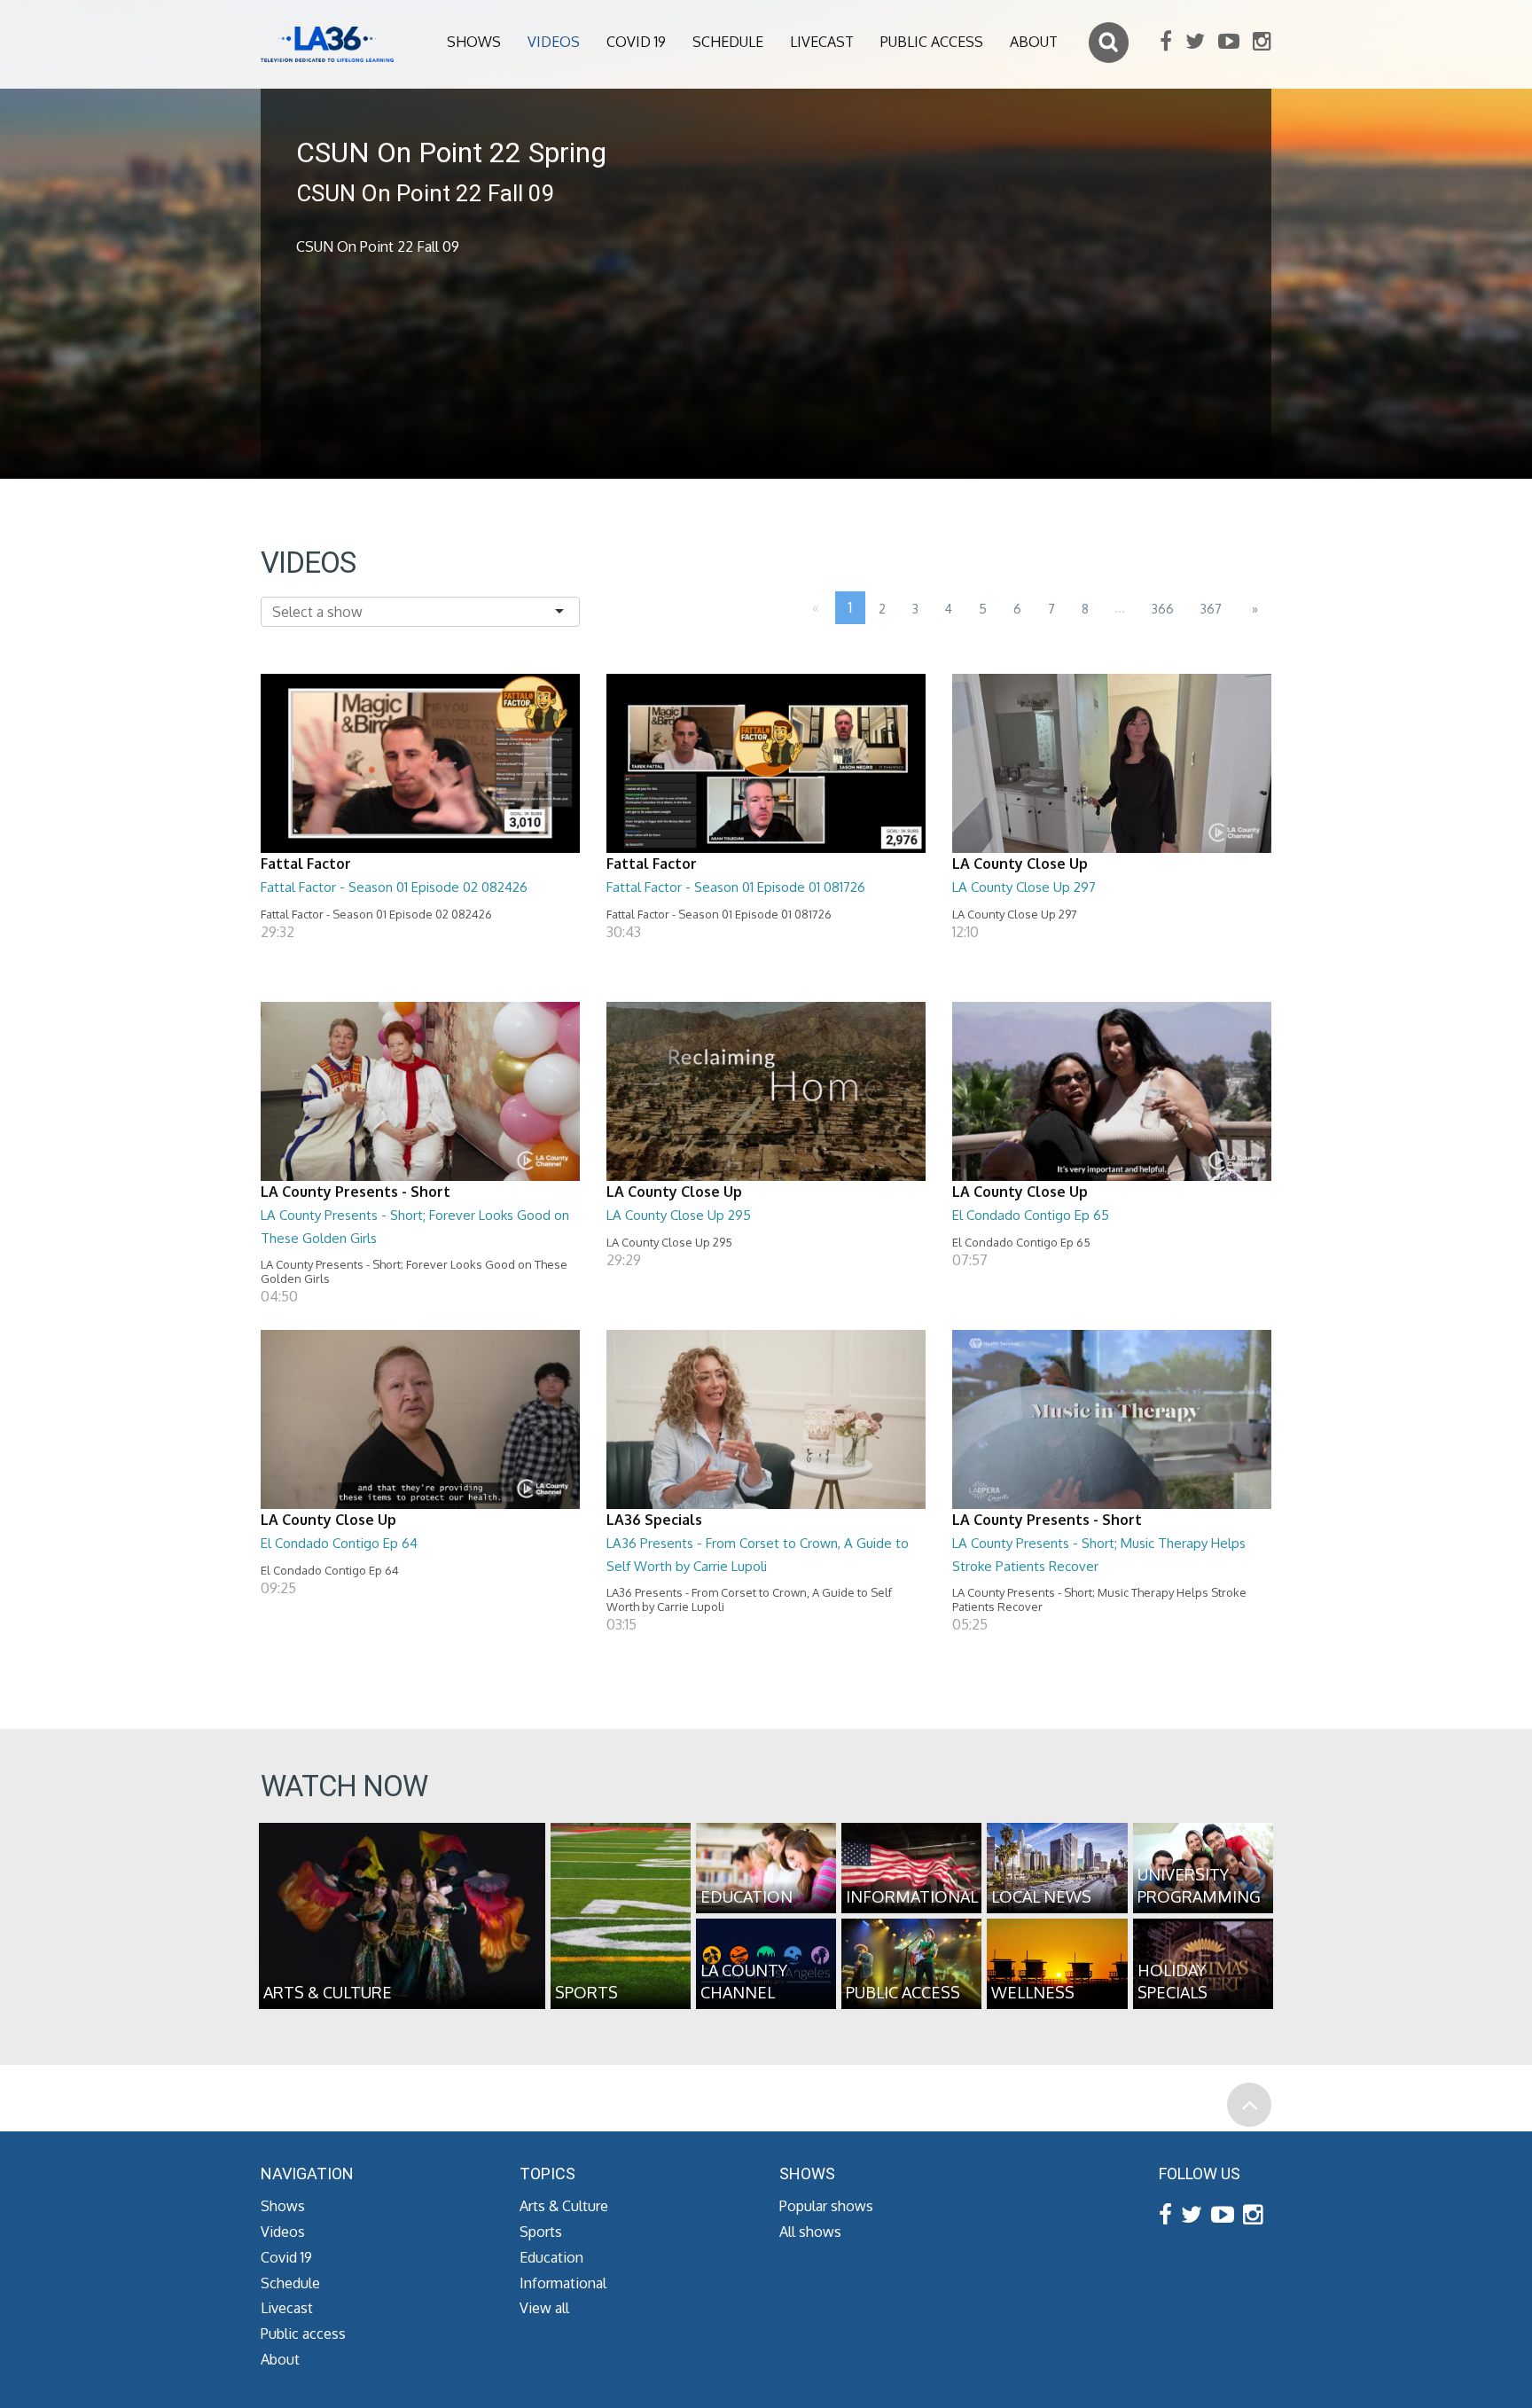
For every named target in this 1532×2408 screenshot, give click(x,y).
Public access (932, 42)
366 (1163, 609)
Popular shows (826, 2206)
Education (551, 2257)
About (1034, 42)
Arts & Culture (564, 2206)
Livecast (822, 42)
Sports (541, 2232)
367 (1211, 609)
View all (544, 2308)
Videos (554, 42)
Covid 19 (636, 42)
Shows (474, 42)
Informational (563, 2283)
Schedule (728, 42)
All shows (810, 2232)
